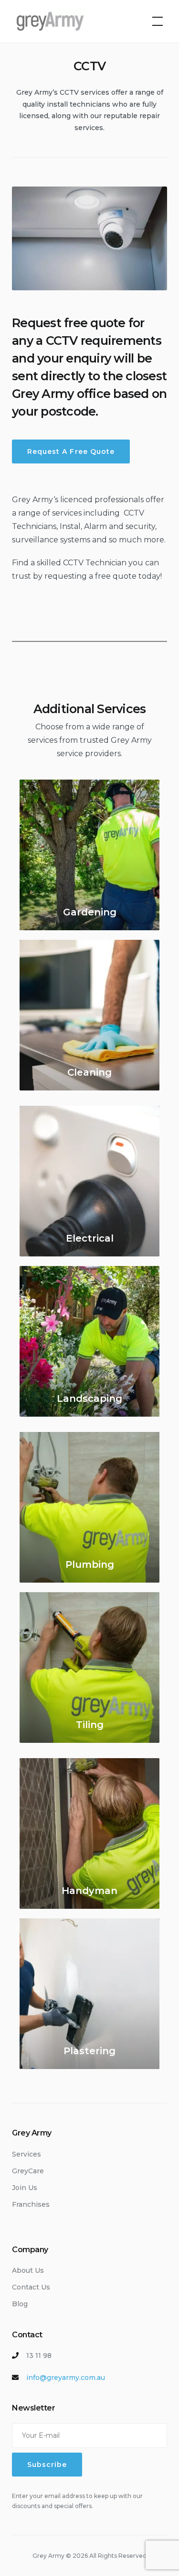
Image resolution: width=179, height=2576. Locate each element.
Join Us (25, 2188)
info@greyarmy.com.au (66, 2378)
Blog (20, 2304)
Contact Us (31, 2287)
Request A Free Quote (71, 451)
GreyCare (28, 2171)
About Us (28, 2270)
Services (26, 2154)
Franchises (31, 2204)
